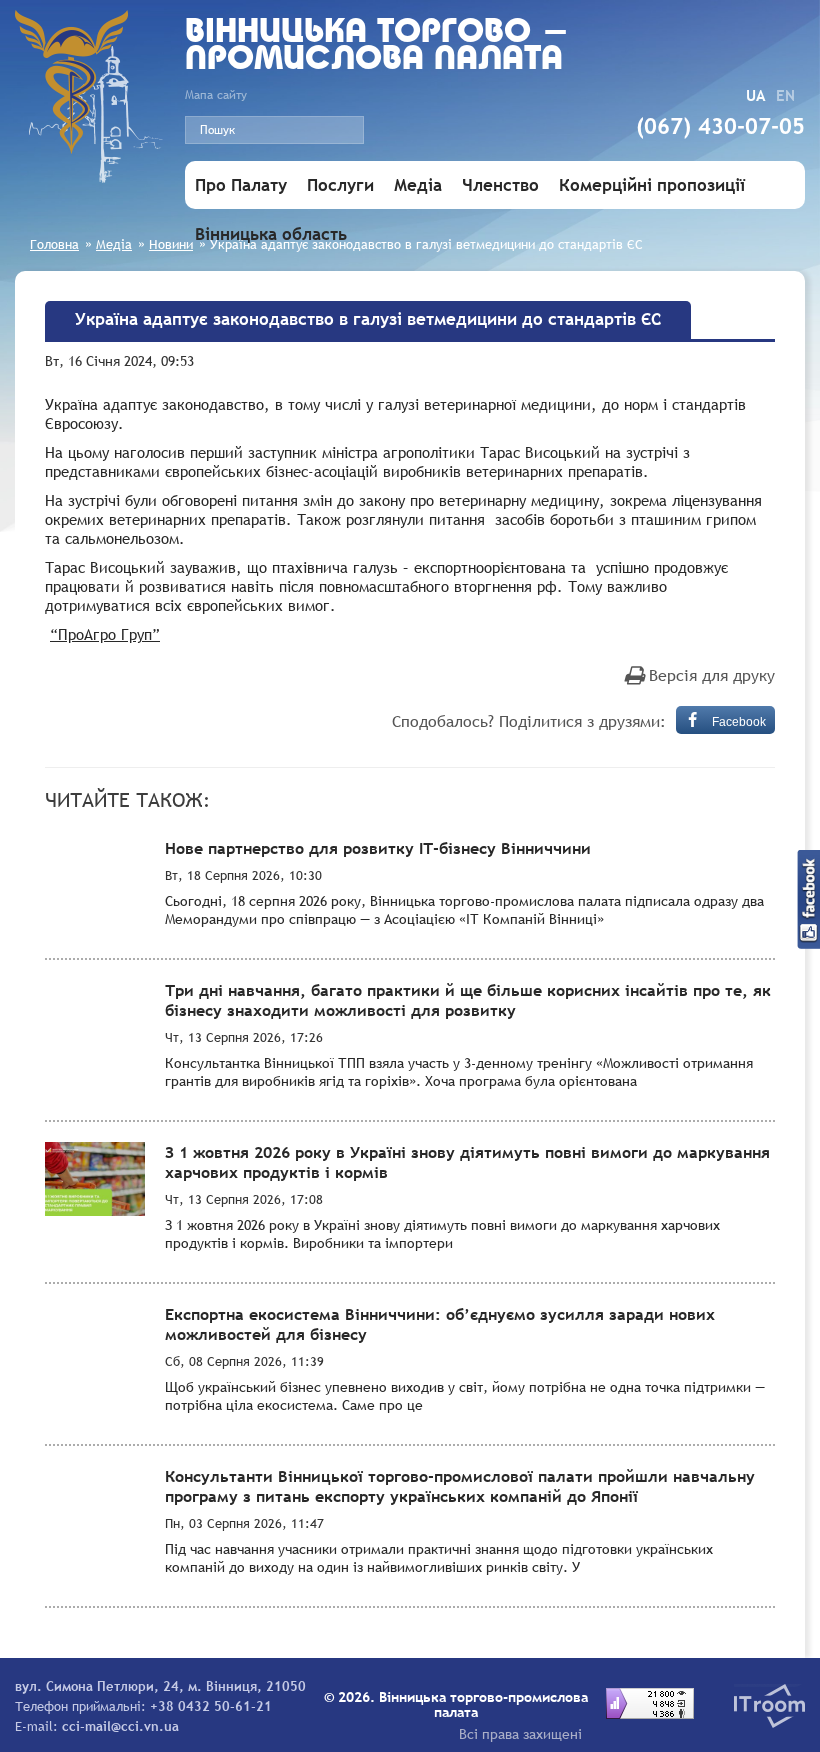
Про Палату (241, 185)
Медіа (418, 185)
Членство (500, 185)
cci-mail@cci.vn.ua (120, 1726)
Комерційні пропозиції (652, 185)
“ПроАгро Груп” (105, 634)
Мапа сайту (216, 95)
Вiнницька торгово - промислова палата (377, 47)
